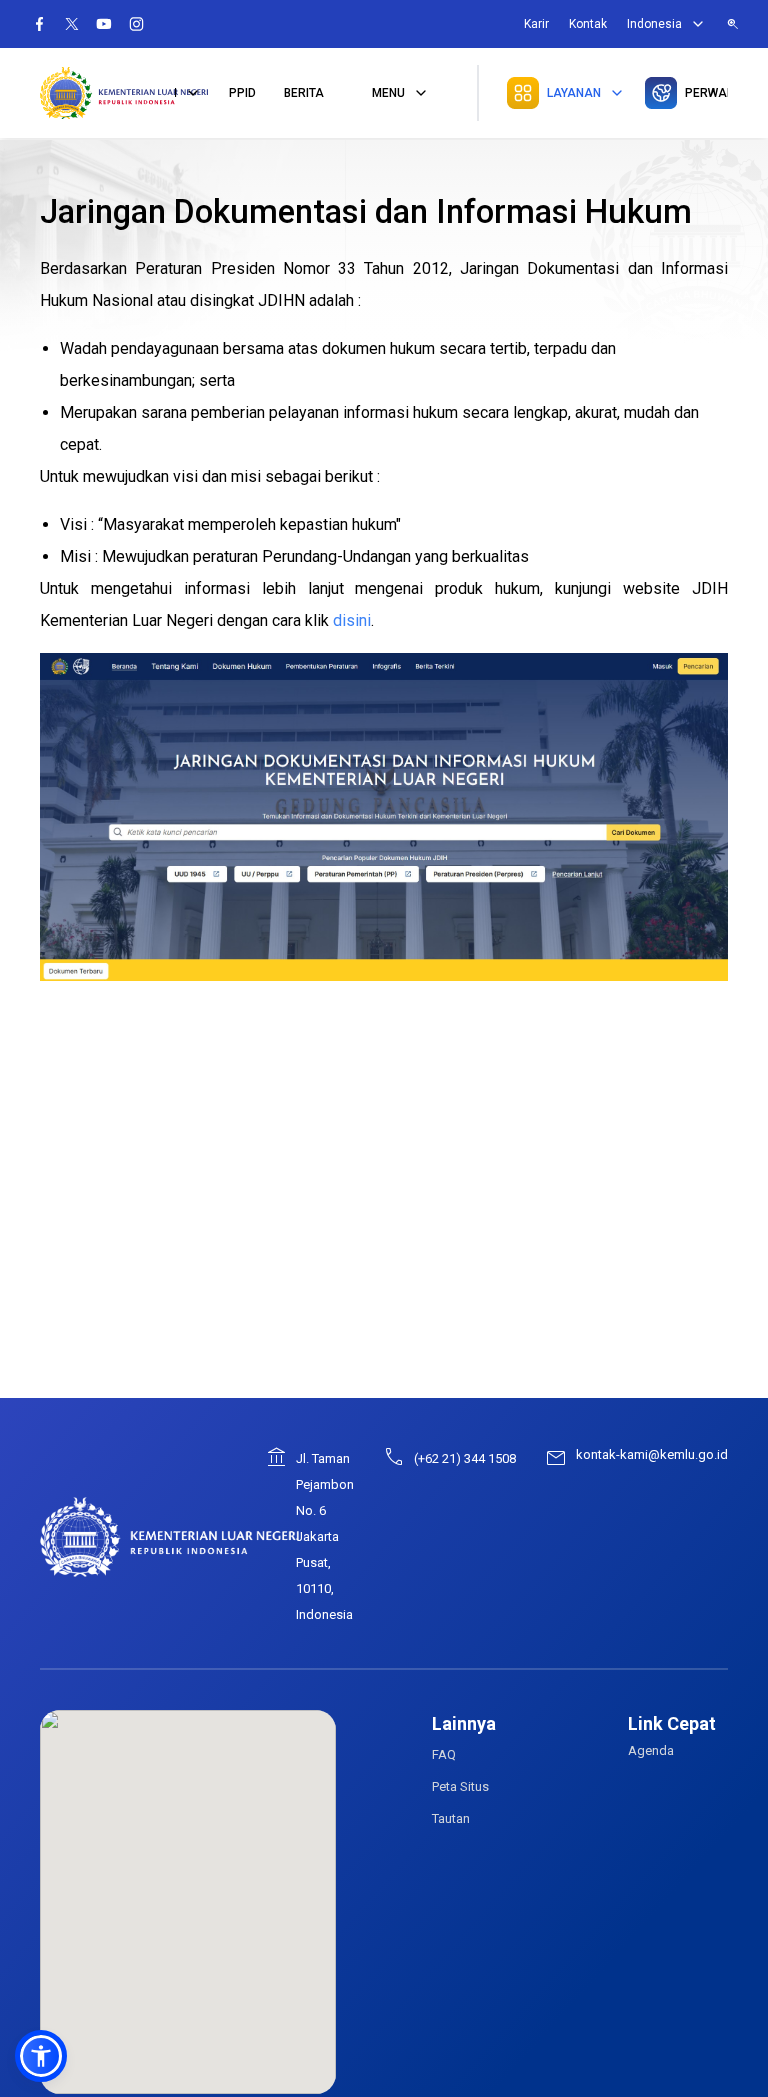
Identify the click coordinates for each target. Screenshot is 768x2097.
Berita (304, 93)
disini (352, 620)
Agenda (651, 1750)
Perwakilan (706, 93)
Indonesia (654, 24)
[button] (41, 2056)
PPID (242, 93)
